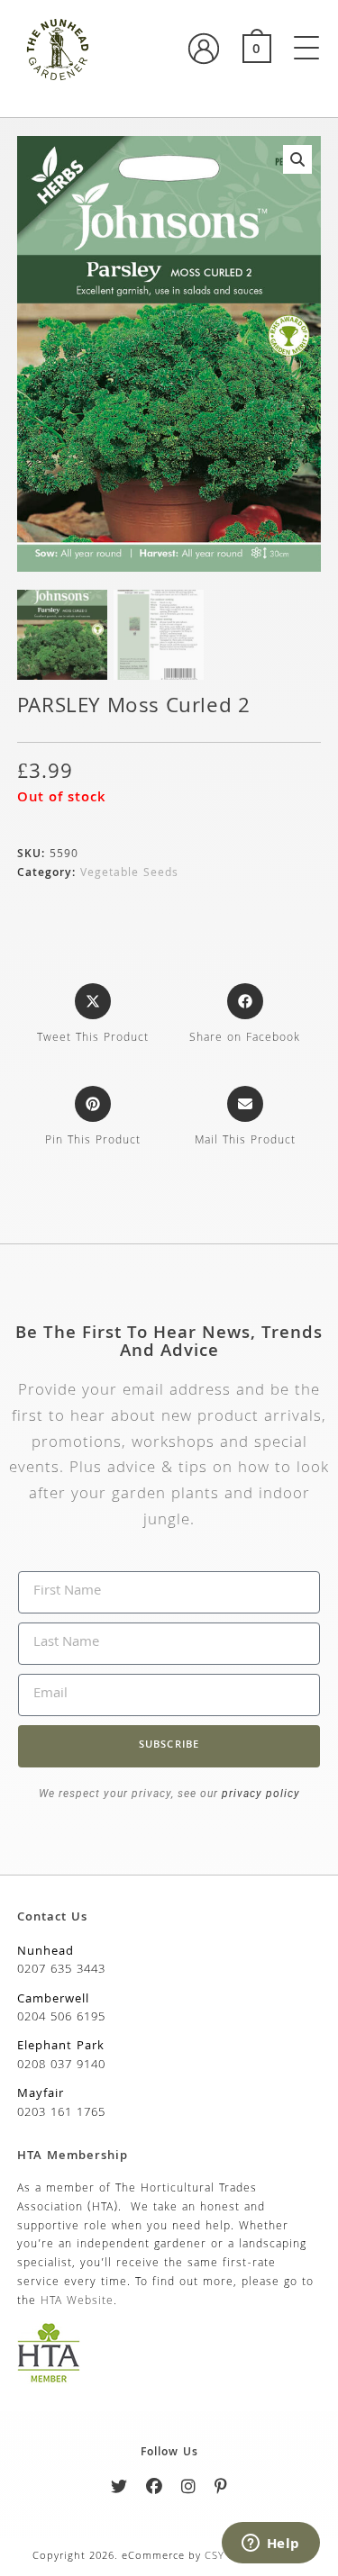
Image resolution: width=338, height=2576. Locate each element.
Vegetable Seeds (129, 874)
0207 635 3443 (61, 1970)
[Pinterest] (221, 2490)
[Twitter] (119, 2490)
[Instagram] (189, 2490)
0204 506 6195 (61, 2018)
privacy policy (259, 1794)
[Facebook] (155, 2490)
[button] (297, 159)
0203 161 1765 (61, 2113)
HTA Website (77, 2302)
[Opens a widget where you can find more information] (270, 2544)
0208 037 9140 (61, 2065)
